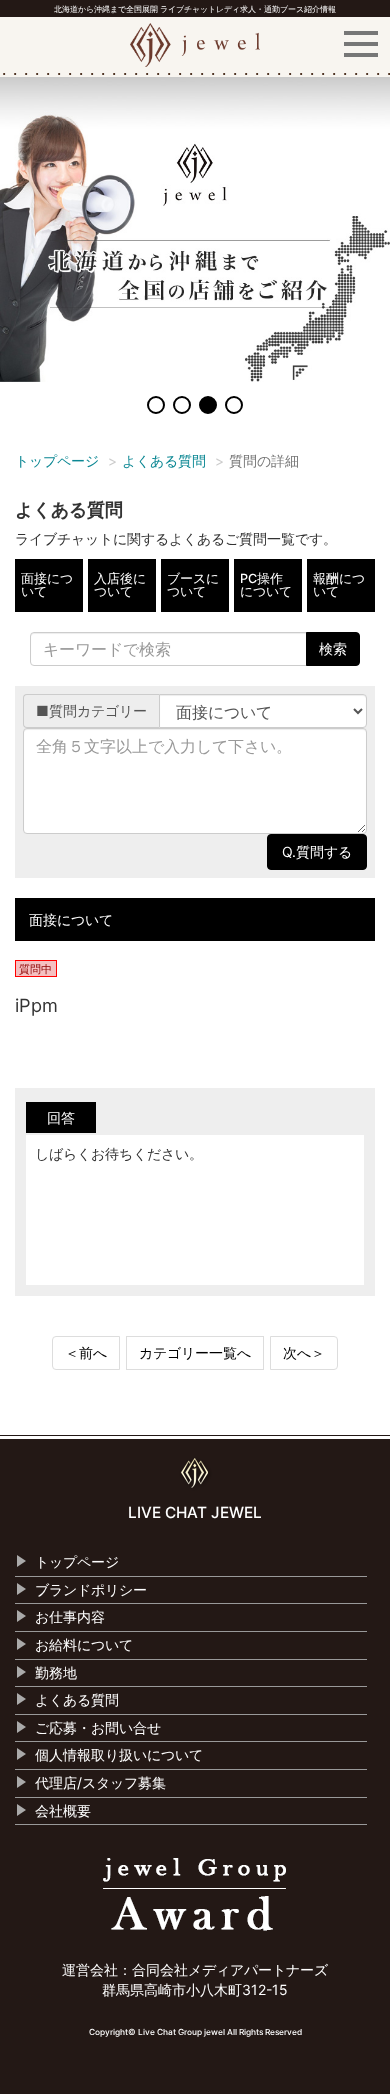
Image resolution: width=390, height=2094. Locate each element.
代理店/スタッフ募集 (100, 1782)
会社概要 (63, 1810)
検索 (333, 648)
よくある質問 (164, 460)
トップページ (57, 460)
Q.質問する (317, 851)
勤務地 (56, 1672)
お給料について (84, 1644)
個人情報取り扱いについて (119, 1754)
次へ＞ (304, 1352)
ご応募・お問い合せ (98, 1727)
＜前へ (86, 1352)
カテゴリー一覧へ (195, 1352)
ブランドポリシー (91, 1589)
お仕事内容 (70, 1616)
